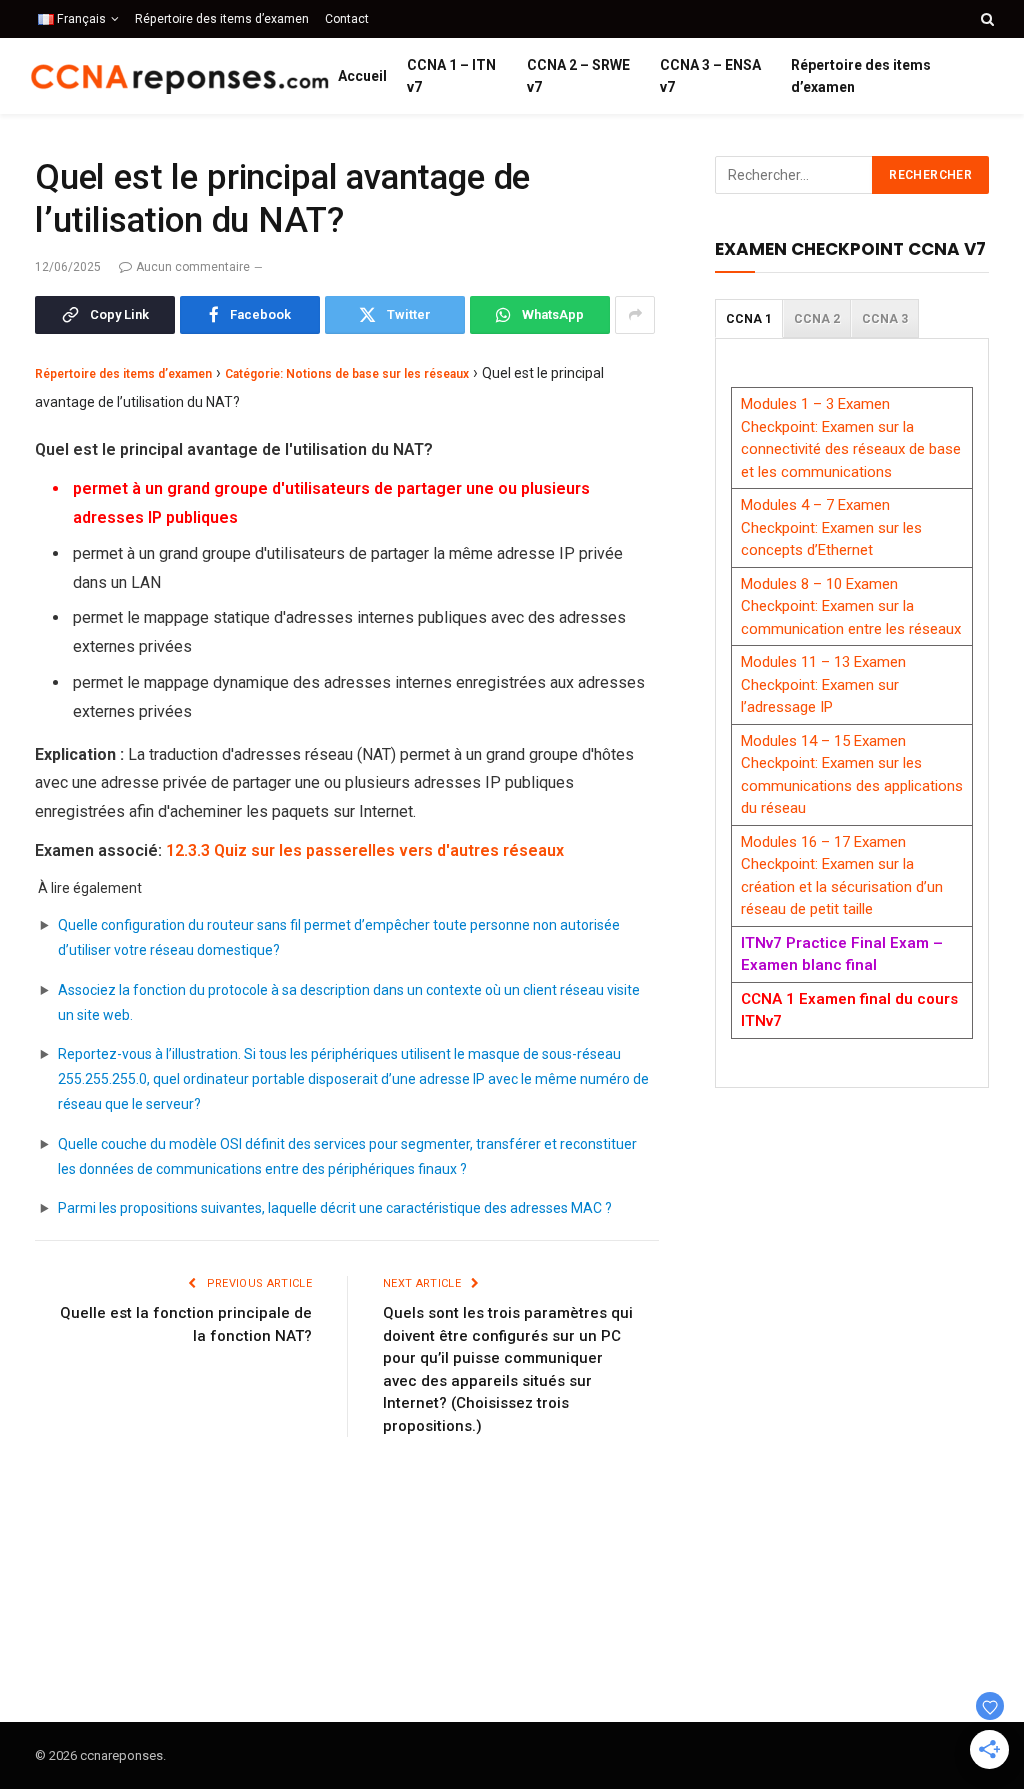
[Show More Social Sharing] (635, 315)
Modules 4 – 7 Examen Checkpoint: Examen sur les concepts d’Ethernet (831, 527)
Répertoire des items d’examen (222, 19)
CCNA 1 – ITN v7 (451, 76)
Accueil (362, 76)
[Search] (985, 19)
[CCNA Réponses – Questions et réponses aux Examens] (180, 76)
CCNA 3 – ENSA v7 (710, 76)
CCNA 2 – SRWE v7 (578, 76)
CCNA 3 (885, 319)
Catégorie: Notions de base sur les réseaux (347, 374)
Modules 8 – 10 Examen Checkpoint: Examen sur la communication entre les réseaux (851, 606)
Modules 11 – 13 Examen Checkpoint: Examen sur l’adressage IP (823, 684)
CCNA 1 (749, 319)
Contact (347, 19)
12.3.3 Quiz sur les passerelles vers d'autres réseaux (365, 850)
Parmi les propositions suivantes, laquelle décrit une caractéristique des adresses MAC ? (335, 1208)
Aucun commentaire (193, 267)
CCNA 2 (817, 319)
